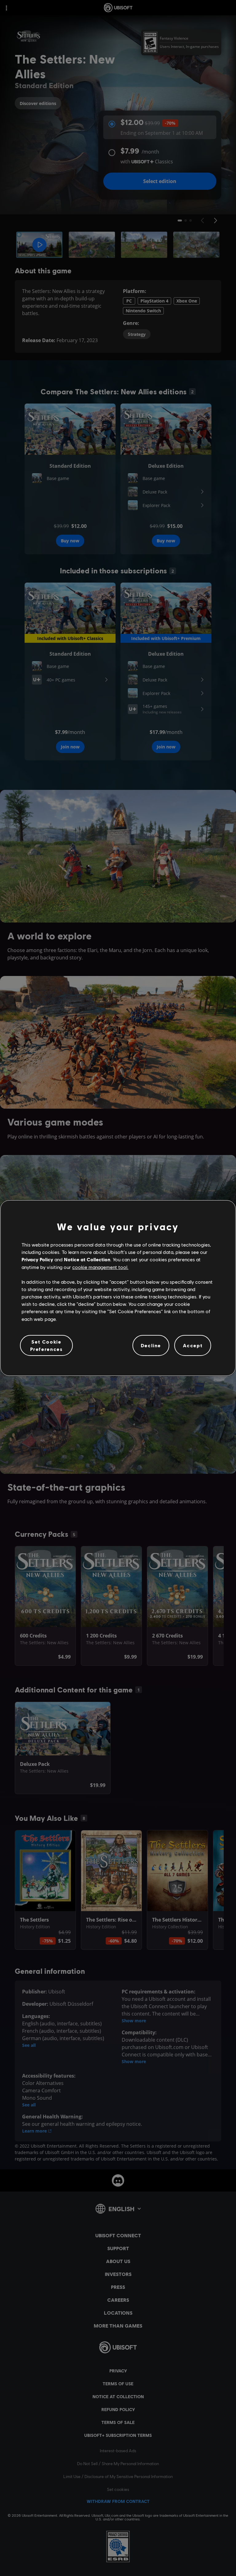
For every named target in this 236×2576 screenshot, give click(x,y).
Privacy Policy (37, 1259)
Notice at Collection (87, 1259)
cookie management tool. (100, 1267)
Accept (193, 1345)
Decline (151, 1345)
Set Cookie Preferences (47, 1345)
